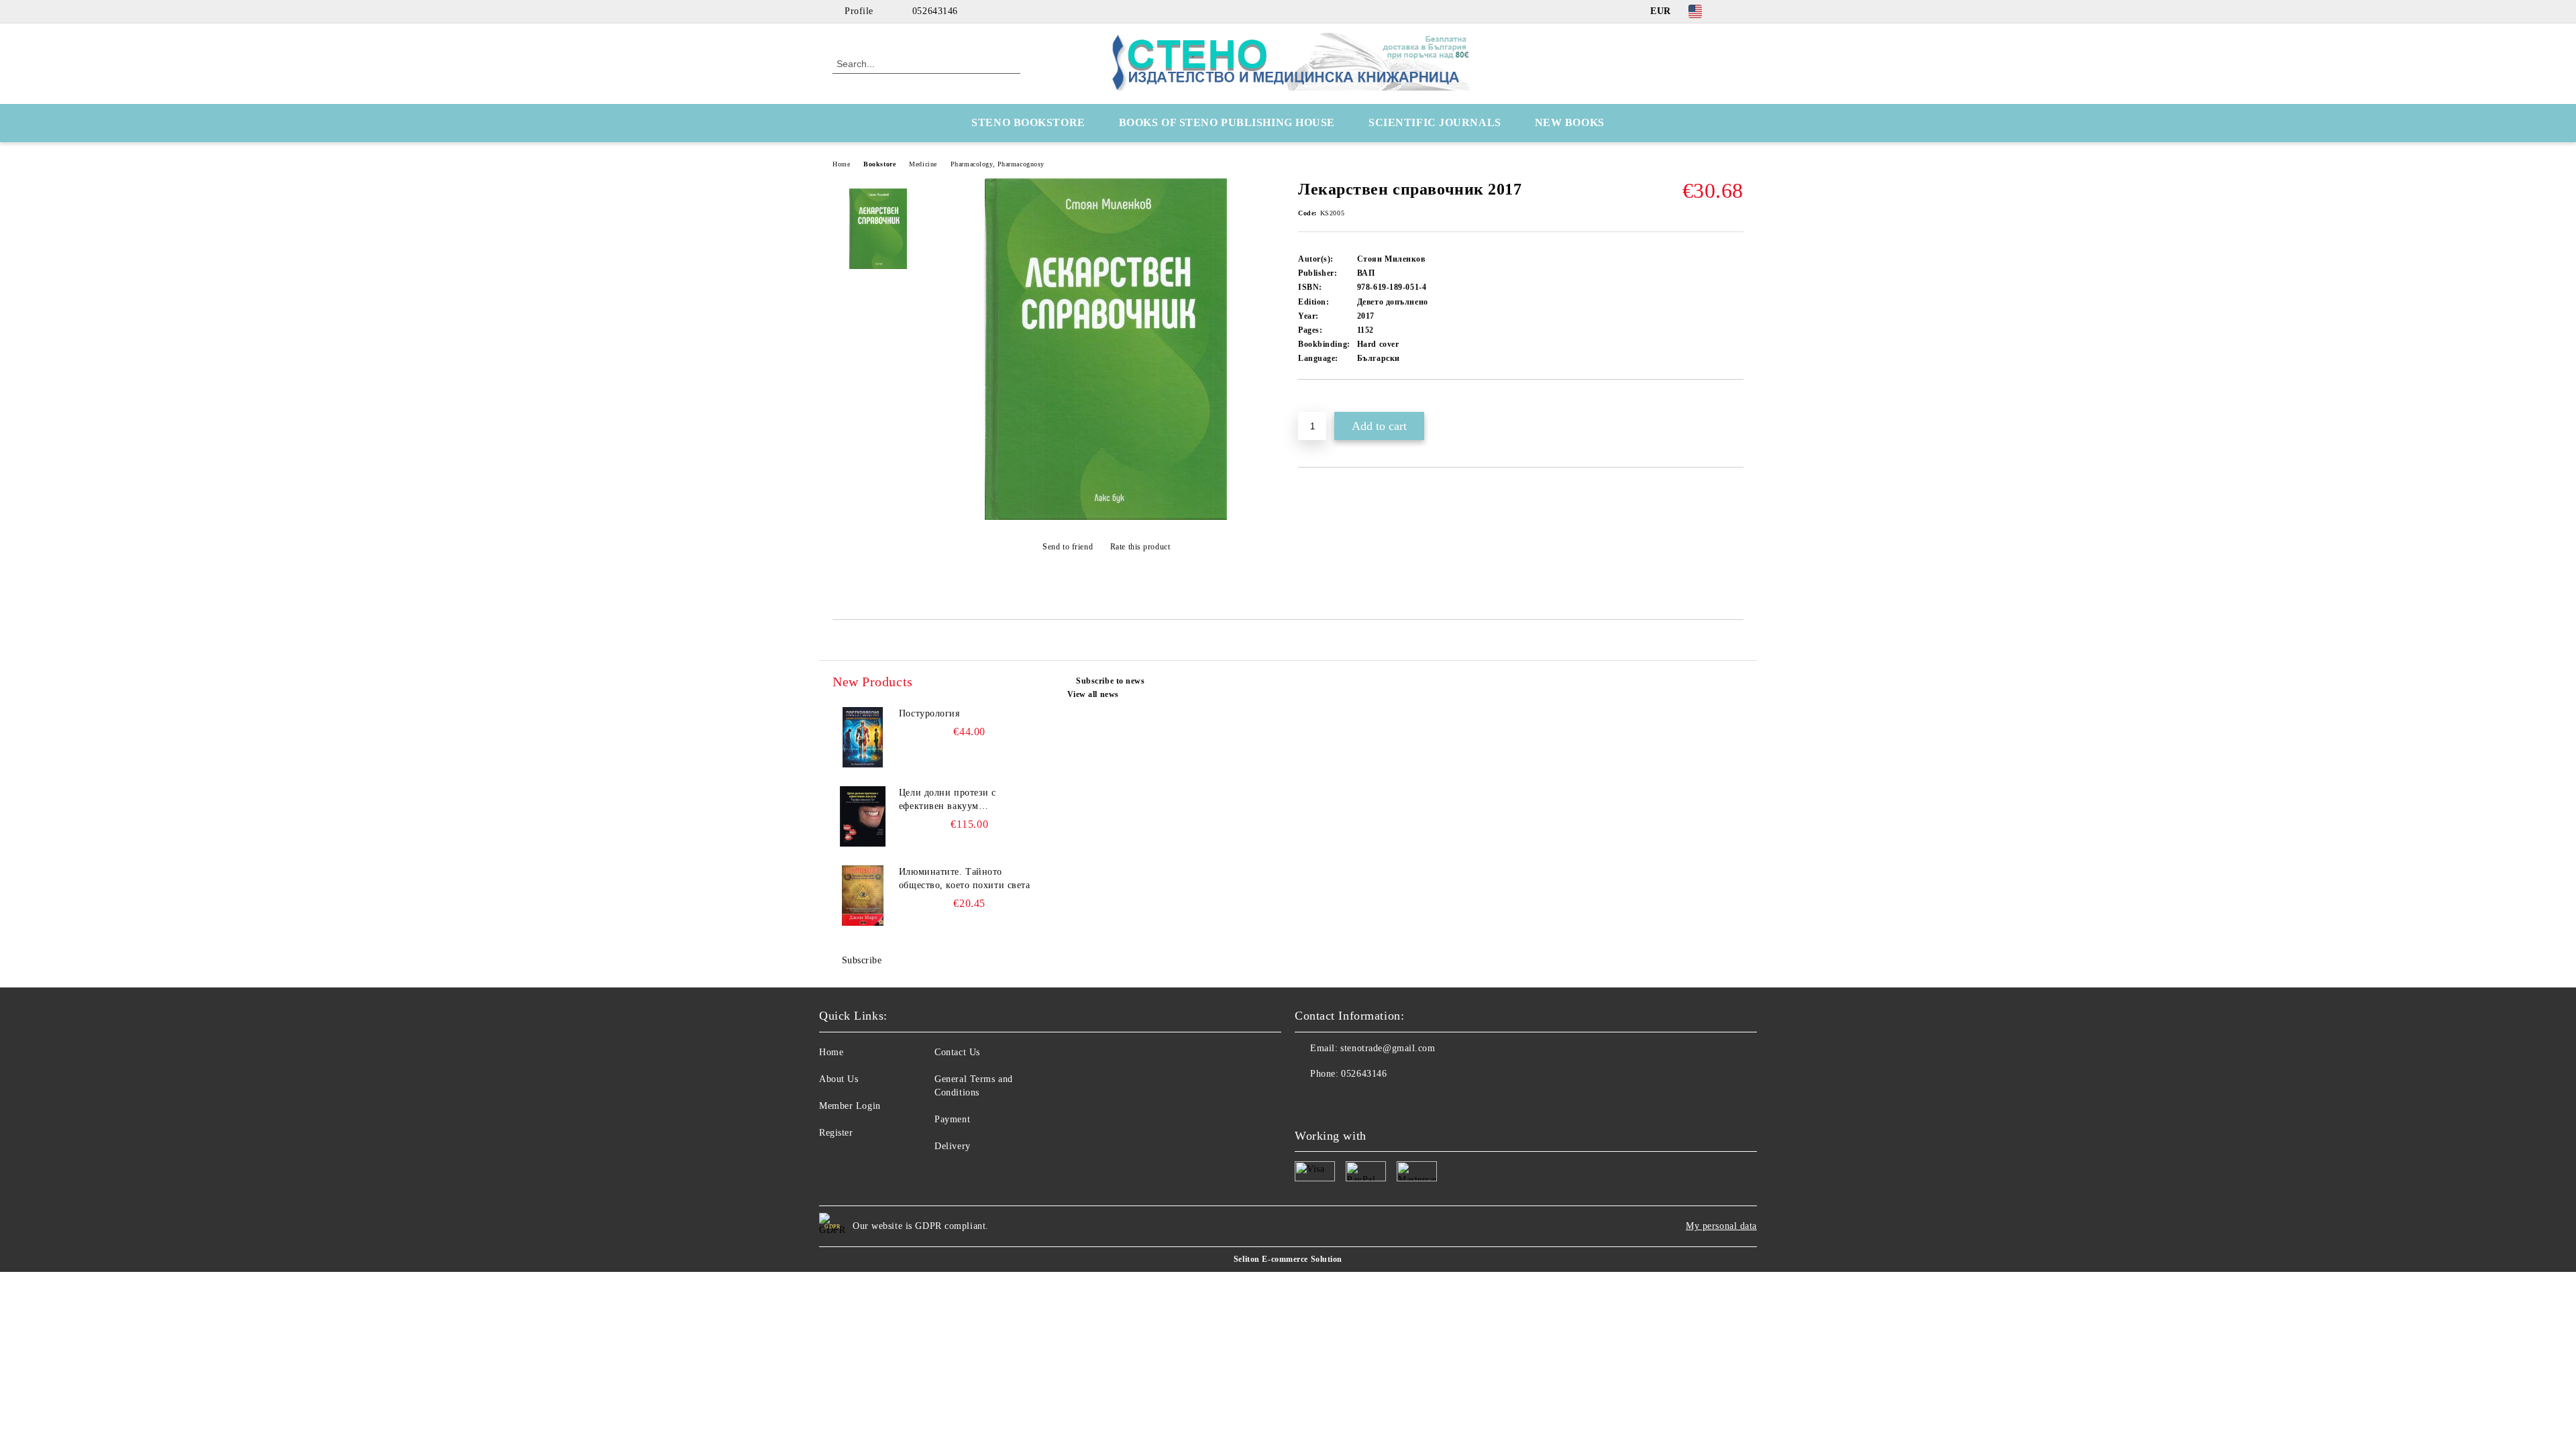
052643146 (935, 11)
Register (836, 1133)
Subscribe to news (1111, 681)
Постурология (929, 713)
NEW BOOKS (1570, 122)
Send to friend (1068, 547)
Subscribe (862, 960)
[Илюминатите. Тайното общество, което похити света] (863, 896)
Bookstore (879, 164)
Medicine (923, 164)
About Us (839, 1079)
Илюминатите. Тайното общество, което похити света (965, 878)
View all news (1093, 694)
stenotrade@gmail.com (1388, 1048)
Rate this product (1140, 547)
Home (841, 164)
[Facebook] (1736, 11)
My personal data (1721, 1226)
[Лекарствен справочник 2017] (1106, 517)
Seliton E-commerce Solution (1288, 1259)
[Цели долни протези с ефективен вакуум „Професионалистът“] (863, 816)
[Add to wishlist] (1324, 402)
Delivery (952, 1146)
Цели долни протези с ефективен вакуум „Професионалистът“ (948, 800)
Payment (952, 1119)
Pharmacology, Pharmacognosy (998, 164)
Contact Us (957, 1052)
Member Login (850, 1106)
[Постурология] (863, 737)
